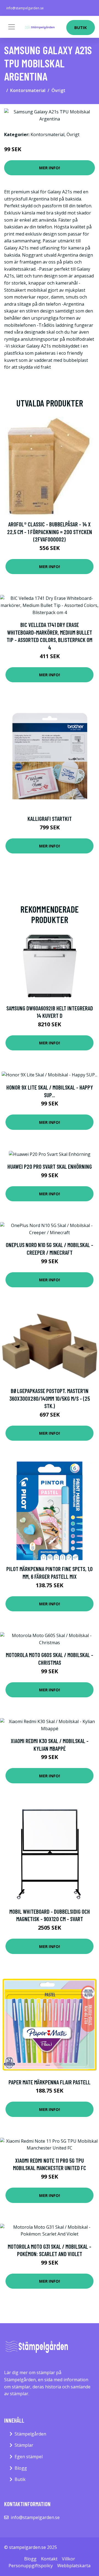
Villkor (68, 2559)
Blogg (21, 2468)
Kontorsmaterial (28, 90)
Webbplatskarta (74, 2566)
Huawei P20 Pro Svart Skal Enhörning (50, 1166)
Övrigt (58, 90)
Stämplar (24, 2445)
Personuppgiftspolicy (31, 2566)
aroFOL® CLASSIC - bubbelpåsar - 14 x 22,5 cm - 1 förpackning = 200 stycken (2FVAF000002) (50, 532)
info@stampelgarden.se (25, 8)
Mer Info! (50, 168)
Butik (81, 27)
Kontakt (49, 2559)
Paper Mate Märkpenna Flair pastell (50, 2082)
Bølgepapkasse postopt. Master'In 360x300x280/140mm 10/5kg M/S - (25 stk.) (50, 1398)
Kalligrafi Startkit (50, 819)
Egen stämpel (29, 2457)
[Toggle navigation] (12, 27)
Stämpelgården (30, 2434)
